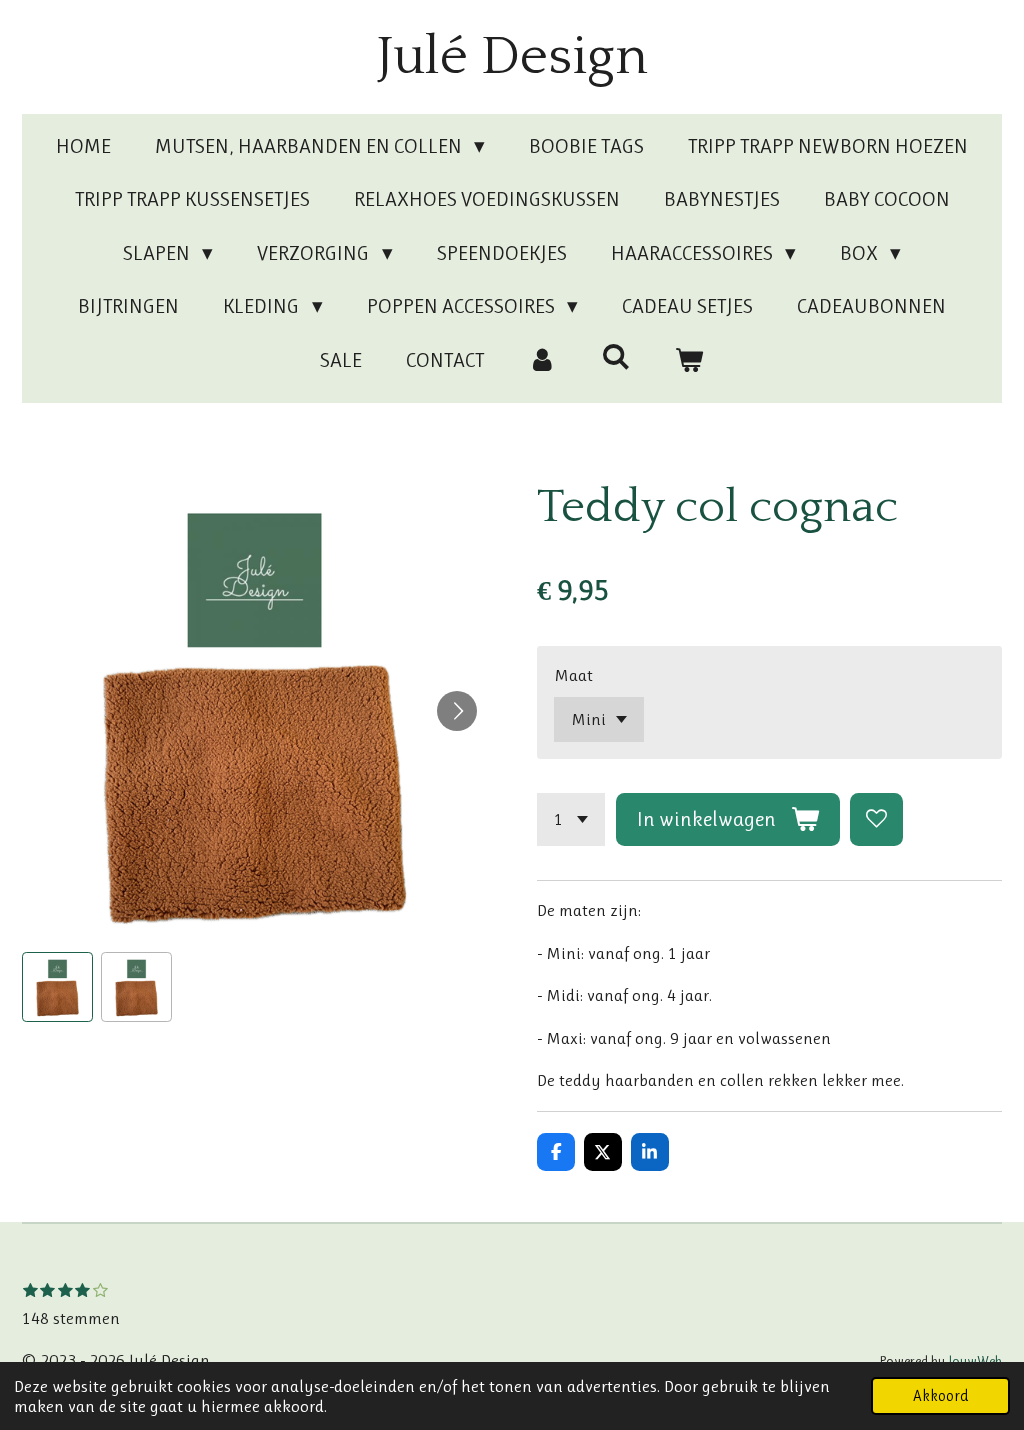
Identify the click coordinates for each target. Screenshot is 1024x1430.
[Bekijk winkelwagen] (689, 361)
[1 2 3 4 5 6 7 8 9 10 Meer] (571, 819)
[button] (57, 987)
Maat (573, 675)
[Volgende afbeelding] (457, 711)
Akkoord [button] (940, 1396)
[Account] (542, 361)
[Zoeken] (615, 357)
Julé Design (512, 57)
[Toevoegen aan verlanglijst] (876, 819)
